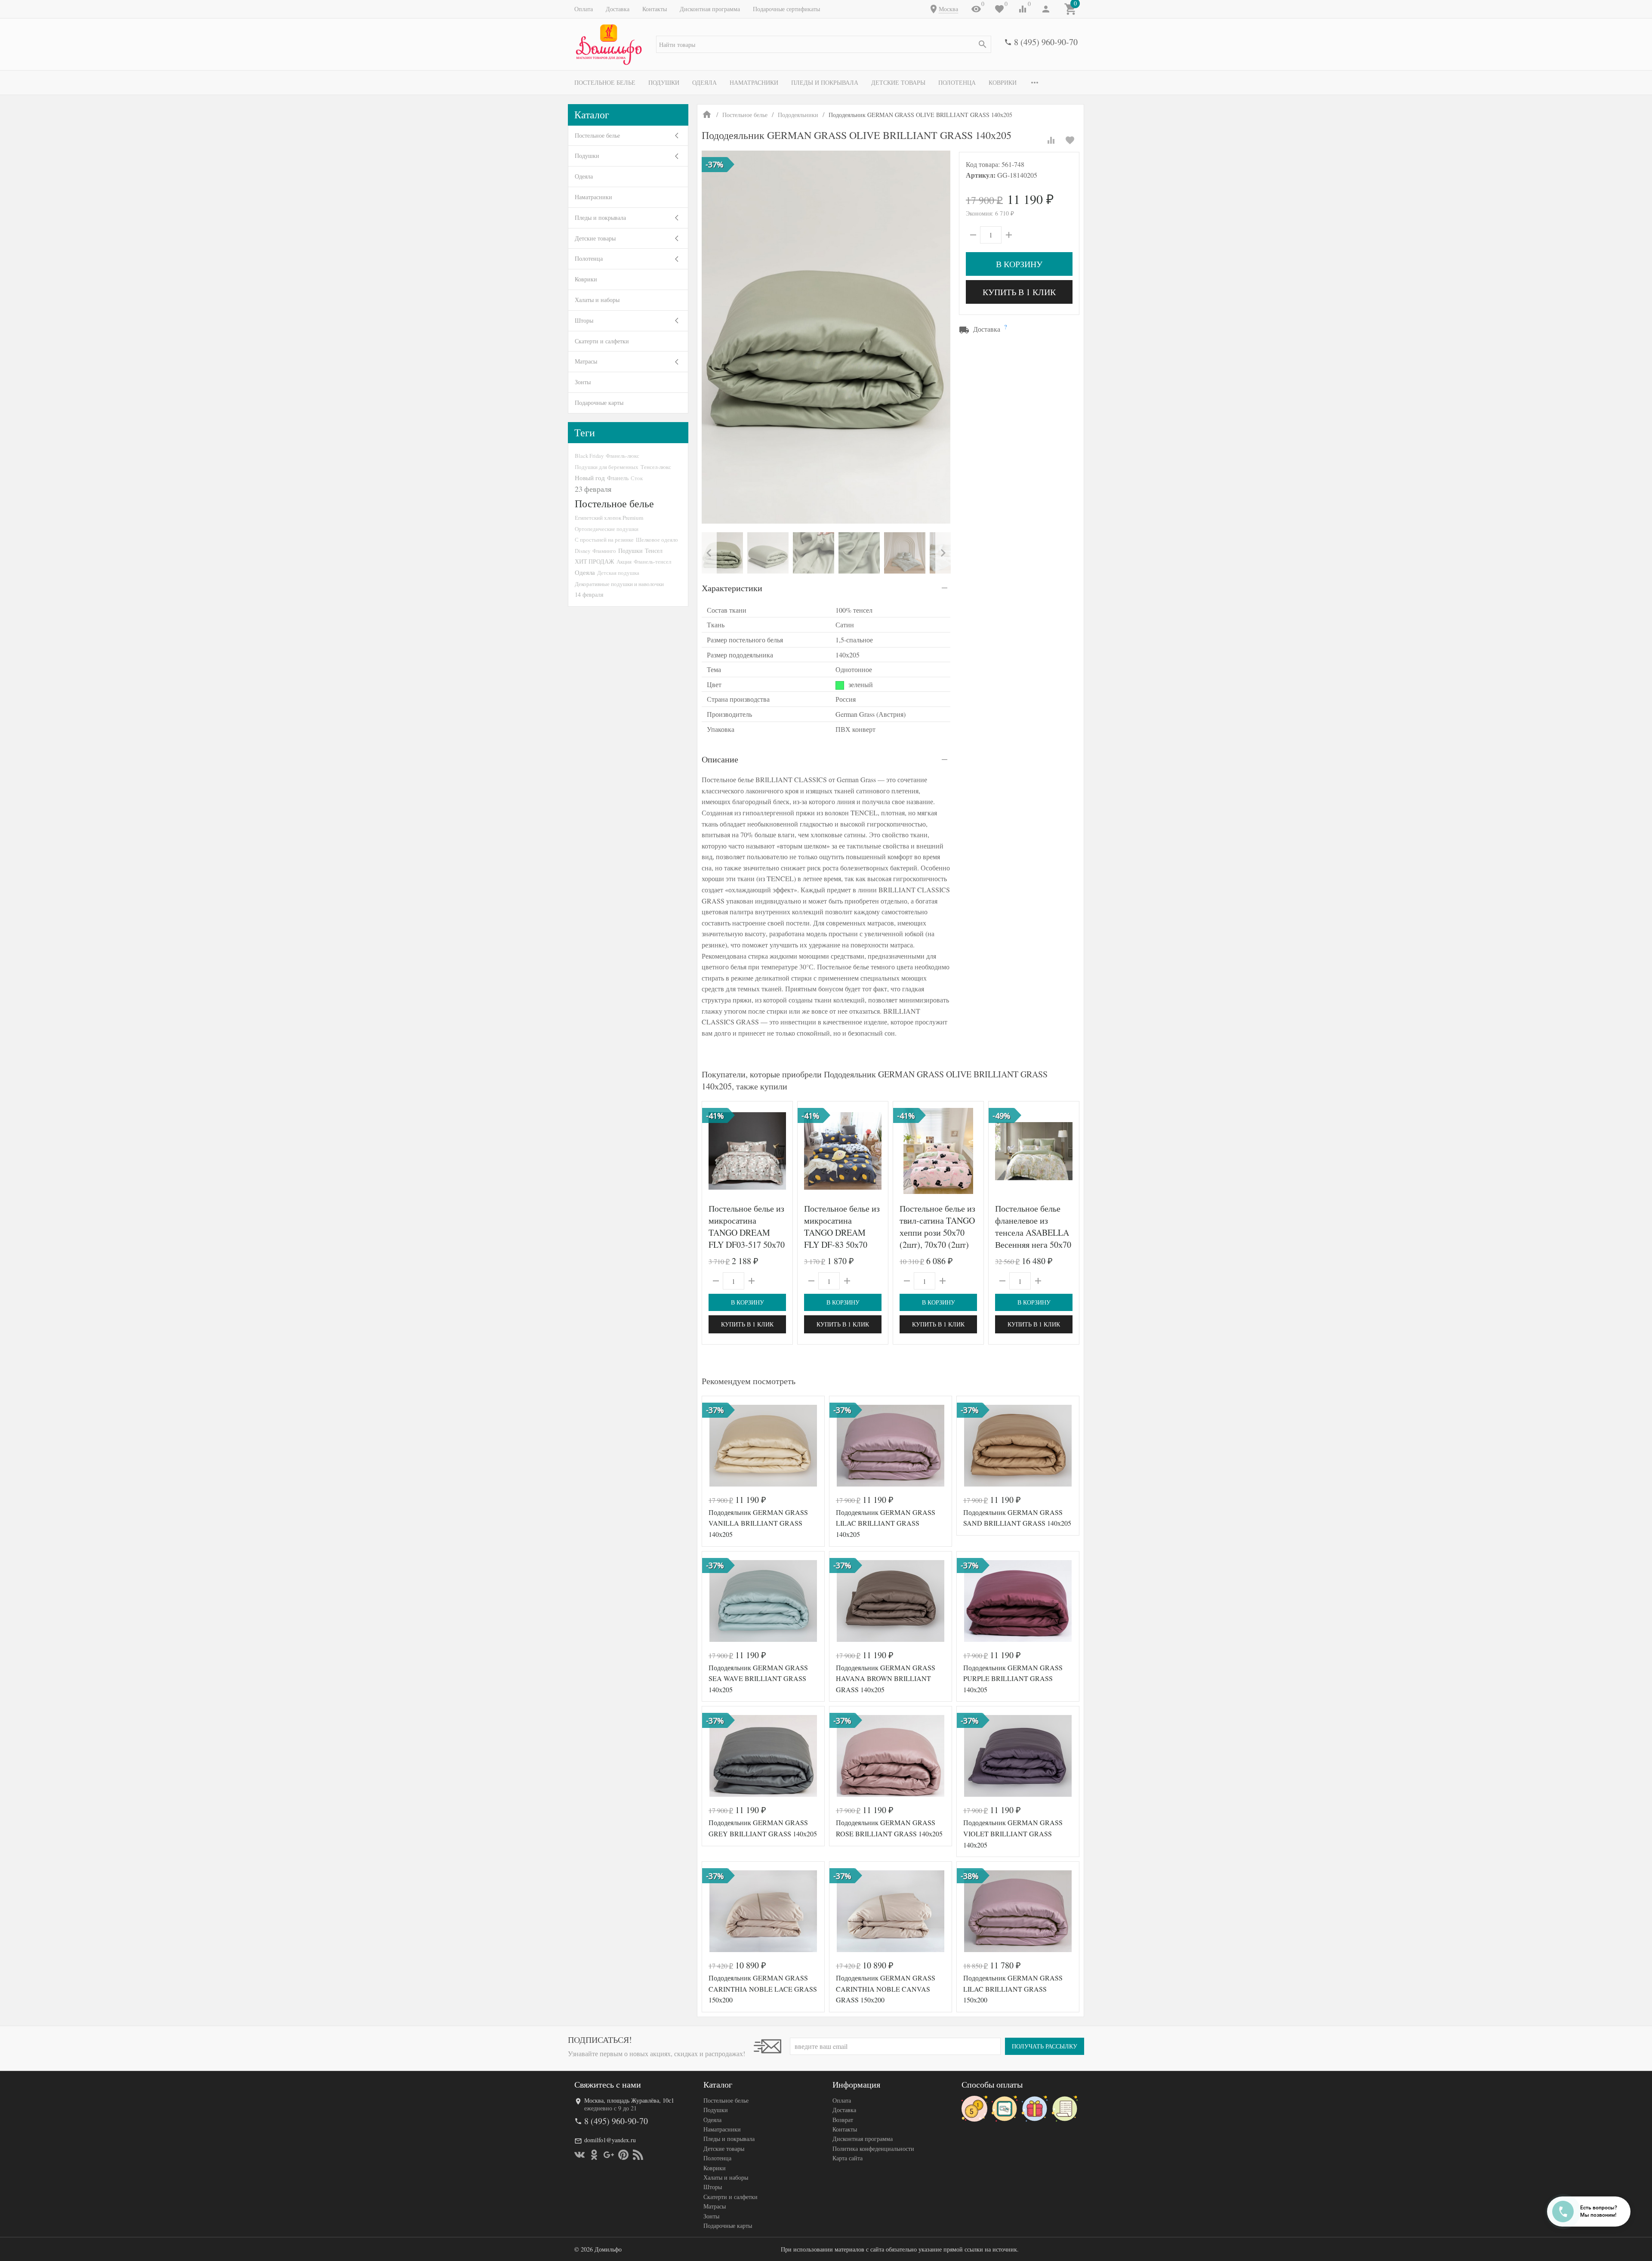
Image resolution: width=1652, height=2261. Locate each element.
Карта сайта (848, 2158)
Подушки (664, 82)
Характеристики (732, 588)
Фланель (618, 478)
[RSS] (638, 2155)
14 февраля (589, 594)
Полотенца (957, 82)
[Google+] (609, 2155)
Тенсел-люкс (656, 467)
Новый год (590, 478)
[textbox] (824, 44)
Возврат (843, 2120)
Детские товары (898, 82)
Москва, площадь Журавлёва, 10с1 (629, 2100)
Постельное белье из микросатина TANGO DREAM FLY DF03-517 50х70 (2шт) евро (747, 1232)
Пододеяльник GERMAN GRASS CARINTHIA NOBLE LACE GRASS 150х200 (763, 1989)
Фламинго (604, 551)
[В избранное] (1070, 140)
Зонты (583, 382)
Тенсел (654, 551)
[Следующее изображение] (781, 1151)
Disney (583, 551)
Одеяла (704, 82)
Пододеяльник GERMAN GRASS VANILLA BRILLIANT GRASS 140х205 (758, 1523)
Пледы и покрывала (825, 82)
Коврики (1003, 82)
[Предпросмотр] (747, 1151)
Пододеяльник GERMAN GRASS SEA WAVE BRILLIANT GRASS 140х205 (758, 1678)
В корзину (1019, 264)
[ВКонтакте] (579, 2155)
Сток (637, 478)
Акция (624, 561)
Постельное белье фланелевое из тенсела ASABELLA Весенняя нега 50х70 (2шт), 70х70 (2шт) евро (1033, 1238)
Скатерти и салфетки (602, 341)
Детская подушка (618, 573)
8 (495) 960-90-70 (1046, 42)
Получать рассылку (1045, 2046)
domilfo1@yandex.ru (610, 2140)
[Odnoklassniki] (594, 2155)
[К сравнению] (1051, 140)
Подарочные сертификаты (786, 9)
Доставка (618, 9)
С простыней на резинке (604, 540)
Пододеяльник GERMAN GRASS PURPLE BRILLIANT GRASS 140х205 (1013, 1678)
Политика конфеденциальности (873, 2148)
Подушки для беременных (607, 467)
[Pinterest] (623, 2155)
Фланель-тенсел (652, 561)
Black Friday (589, 456)
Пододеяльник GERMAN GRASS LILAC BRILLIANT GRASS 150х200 (1013, 1989)
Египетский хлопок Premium (609, 518)
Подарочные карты (599, 403)
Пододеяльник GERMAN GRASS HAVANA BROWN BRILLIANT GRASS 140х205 (886, 1678)
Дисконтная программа (710, 9)
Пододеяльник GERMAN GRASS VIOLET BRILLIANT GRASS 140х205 (1013, 1833)
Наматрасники (754, 82)
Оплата (584, 9)
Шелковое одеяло (657, 540)
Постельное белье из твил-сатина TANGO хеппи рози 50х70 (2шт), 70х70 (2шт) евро (937, 1232)
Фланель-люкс (623, 456)
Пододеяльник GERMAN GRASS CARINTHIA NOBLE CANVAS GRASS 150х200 (886, 1989)
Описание (720, 759)
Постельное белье (605, 82)
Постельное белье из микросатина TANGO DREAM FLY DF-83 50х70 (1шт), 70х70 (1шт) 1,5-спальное (842, 1238)
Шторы (584, 320)
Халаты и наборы (597, 300)
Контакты (655, 9)
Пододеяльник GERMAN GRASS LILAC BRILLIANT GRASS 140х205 (886, 1523)
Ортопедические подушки (607, 529)
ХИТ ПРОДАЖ (595, 561)
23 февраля (593, 489)
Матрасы (586, 361)
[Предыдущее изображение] (714, 1151)
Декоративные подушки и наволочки (619, 584)
